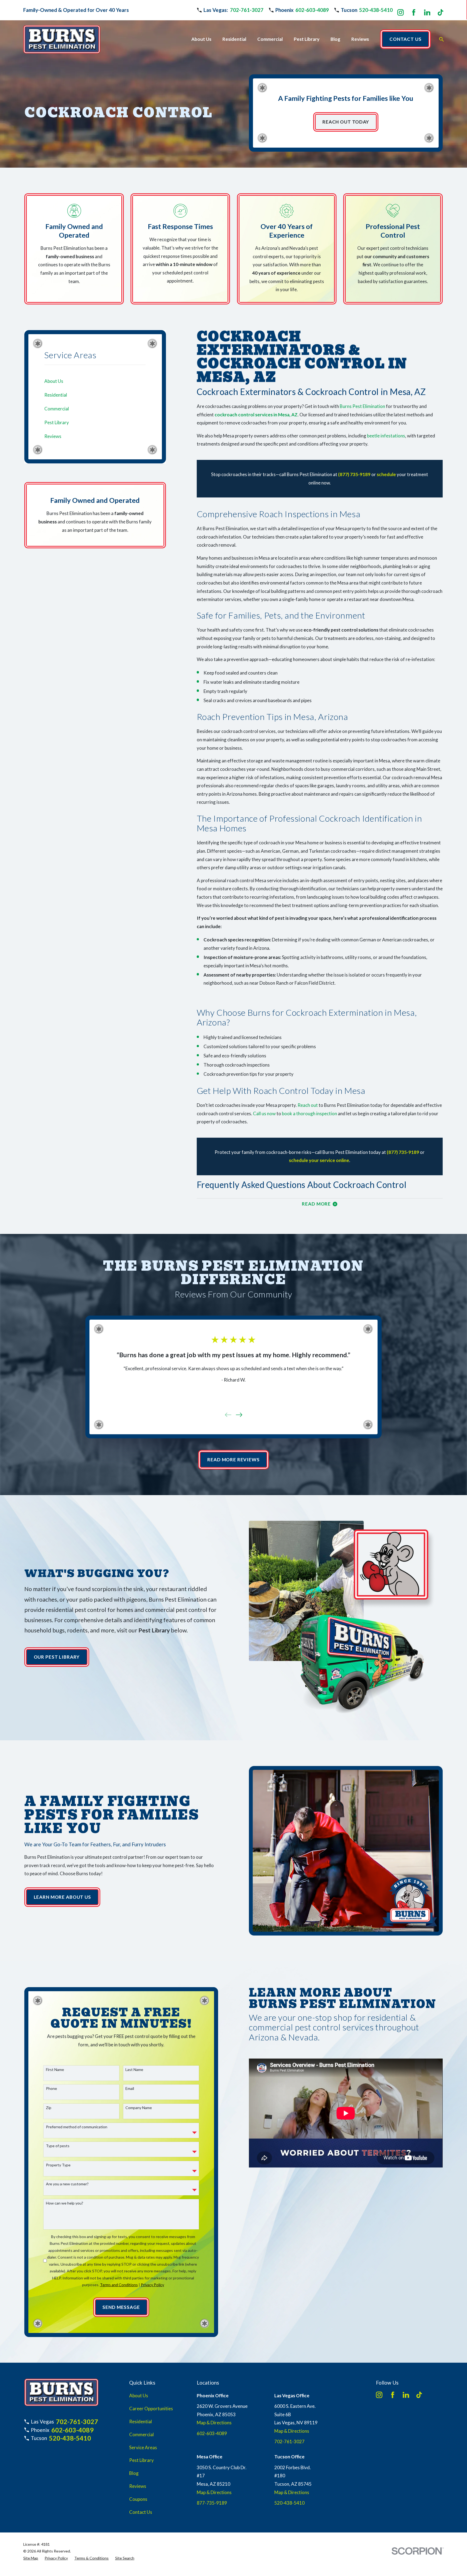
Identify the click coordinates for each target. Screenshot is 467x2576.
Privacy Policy (152, 2285)
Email (130, 2089)
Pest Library (141, 2460)
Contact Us (141, 2512)
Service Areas (143, 2447)
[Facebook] (414, 12)
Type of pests (58, 2146)
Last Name (134, 2070)
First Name (55, 2070)
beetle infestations (386, 436)
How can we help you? (65, 2203)
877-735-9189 (212, 2503)
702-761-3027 (247, 10)
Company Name (139, 2108)
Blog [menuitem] (335, 39)
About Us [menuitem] (201, 39)
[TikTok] (441, 12)
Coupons (138, 2499)
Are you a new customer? (67, 2184)
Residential (141, 2421)
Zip (49, 2108)
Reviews (138, 2486)
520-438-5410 (376, 10)
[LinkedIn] (427, 12)
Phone (51, 2089)
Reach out (308, 1105)
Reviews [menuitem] (360, 39)
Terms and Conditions (119, 2285)
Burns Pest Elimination (362, 406)
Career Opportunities (151, 2409)
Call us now (264, 1113)
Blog (134, 2473)
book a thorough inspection (309, 1113)
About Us (139, 2396)
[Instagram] (401, 12)
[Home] (62, 39)
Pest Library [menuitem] (307, 39)
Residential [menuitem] (234, 39)
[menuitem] (95, 381)
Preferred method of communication (77, 2127)
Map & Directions (214, 2423)
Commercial (141, 2434)
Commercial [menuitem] (270, 39)
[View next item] (239, 1415)
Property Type (58, 2165)
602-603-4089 (312, 10)
